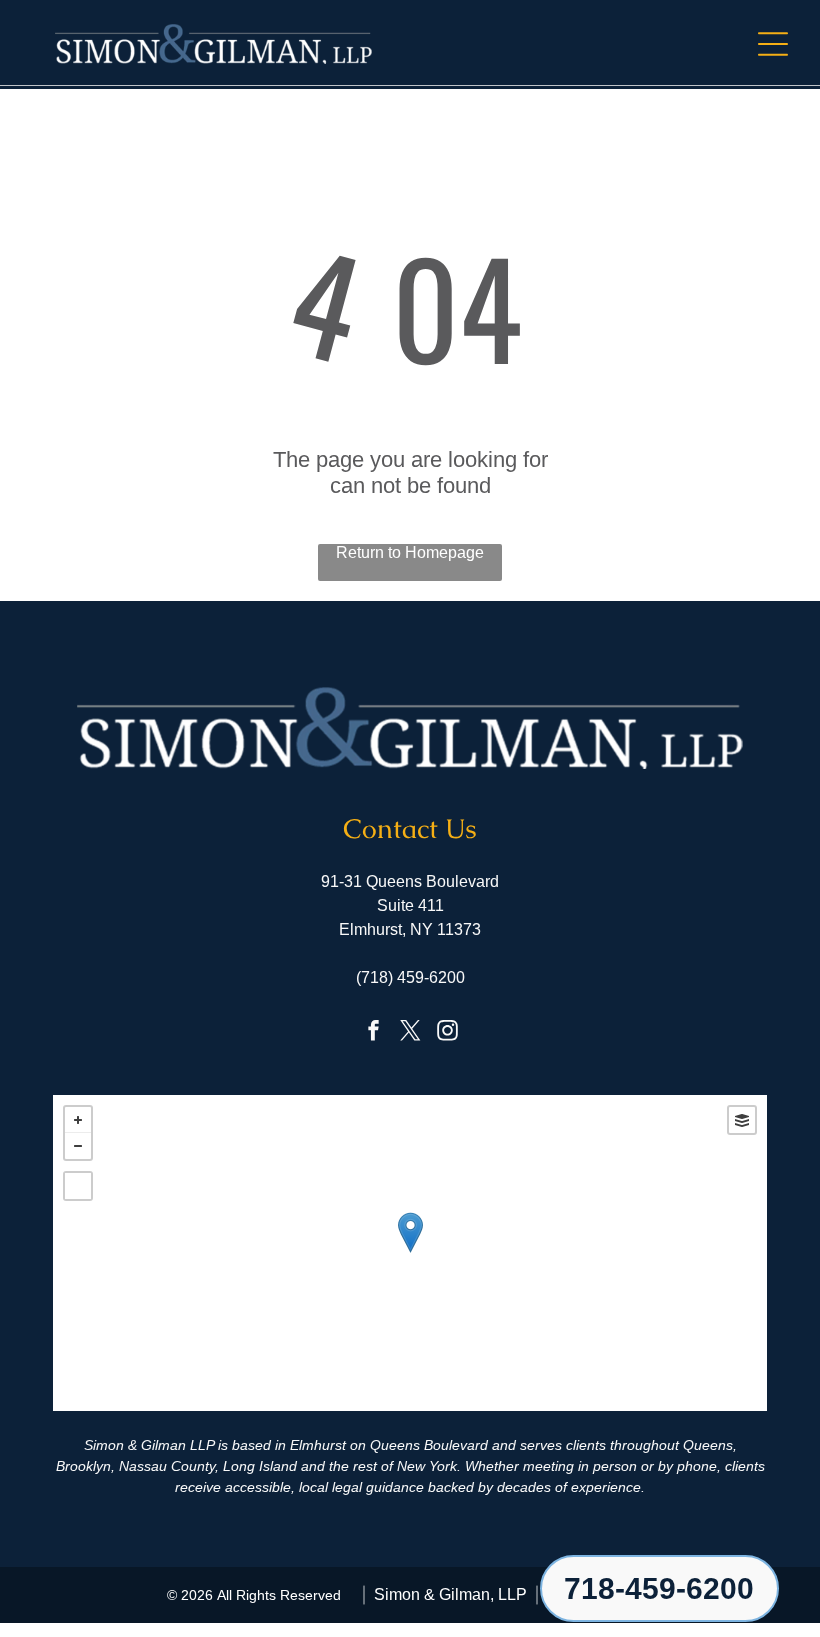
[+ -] (410, 1253)
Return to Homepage (410, 552)
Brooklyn (83, 1466)
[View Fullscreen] (78, 1186)
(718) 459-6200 (410, 977)
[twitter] (410, 1032)
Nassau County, (169, 1466)
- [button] (78, 1146)
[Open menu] (773, 44)
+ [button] (78, 1120)
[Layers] (742, 1120)
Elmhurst (318, 1445)
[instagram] (447, 1032)
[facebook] (373, 1032)
